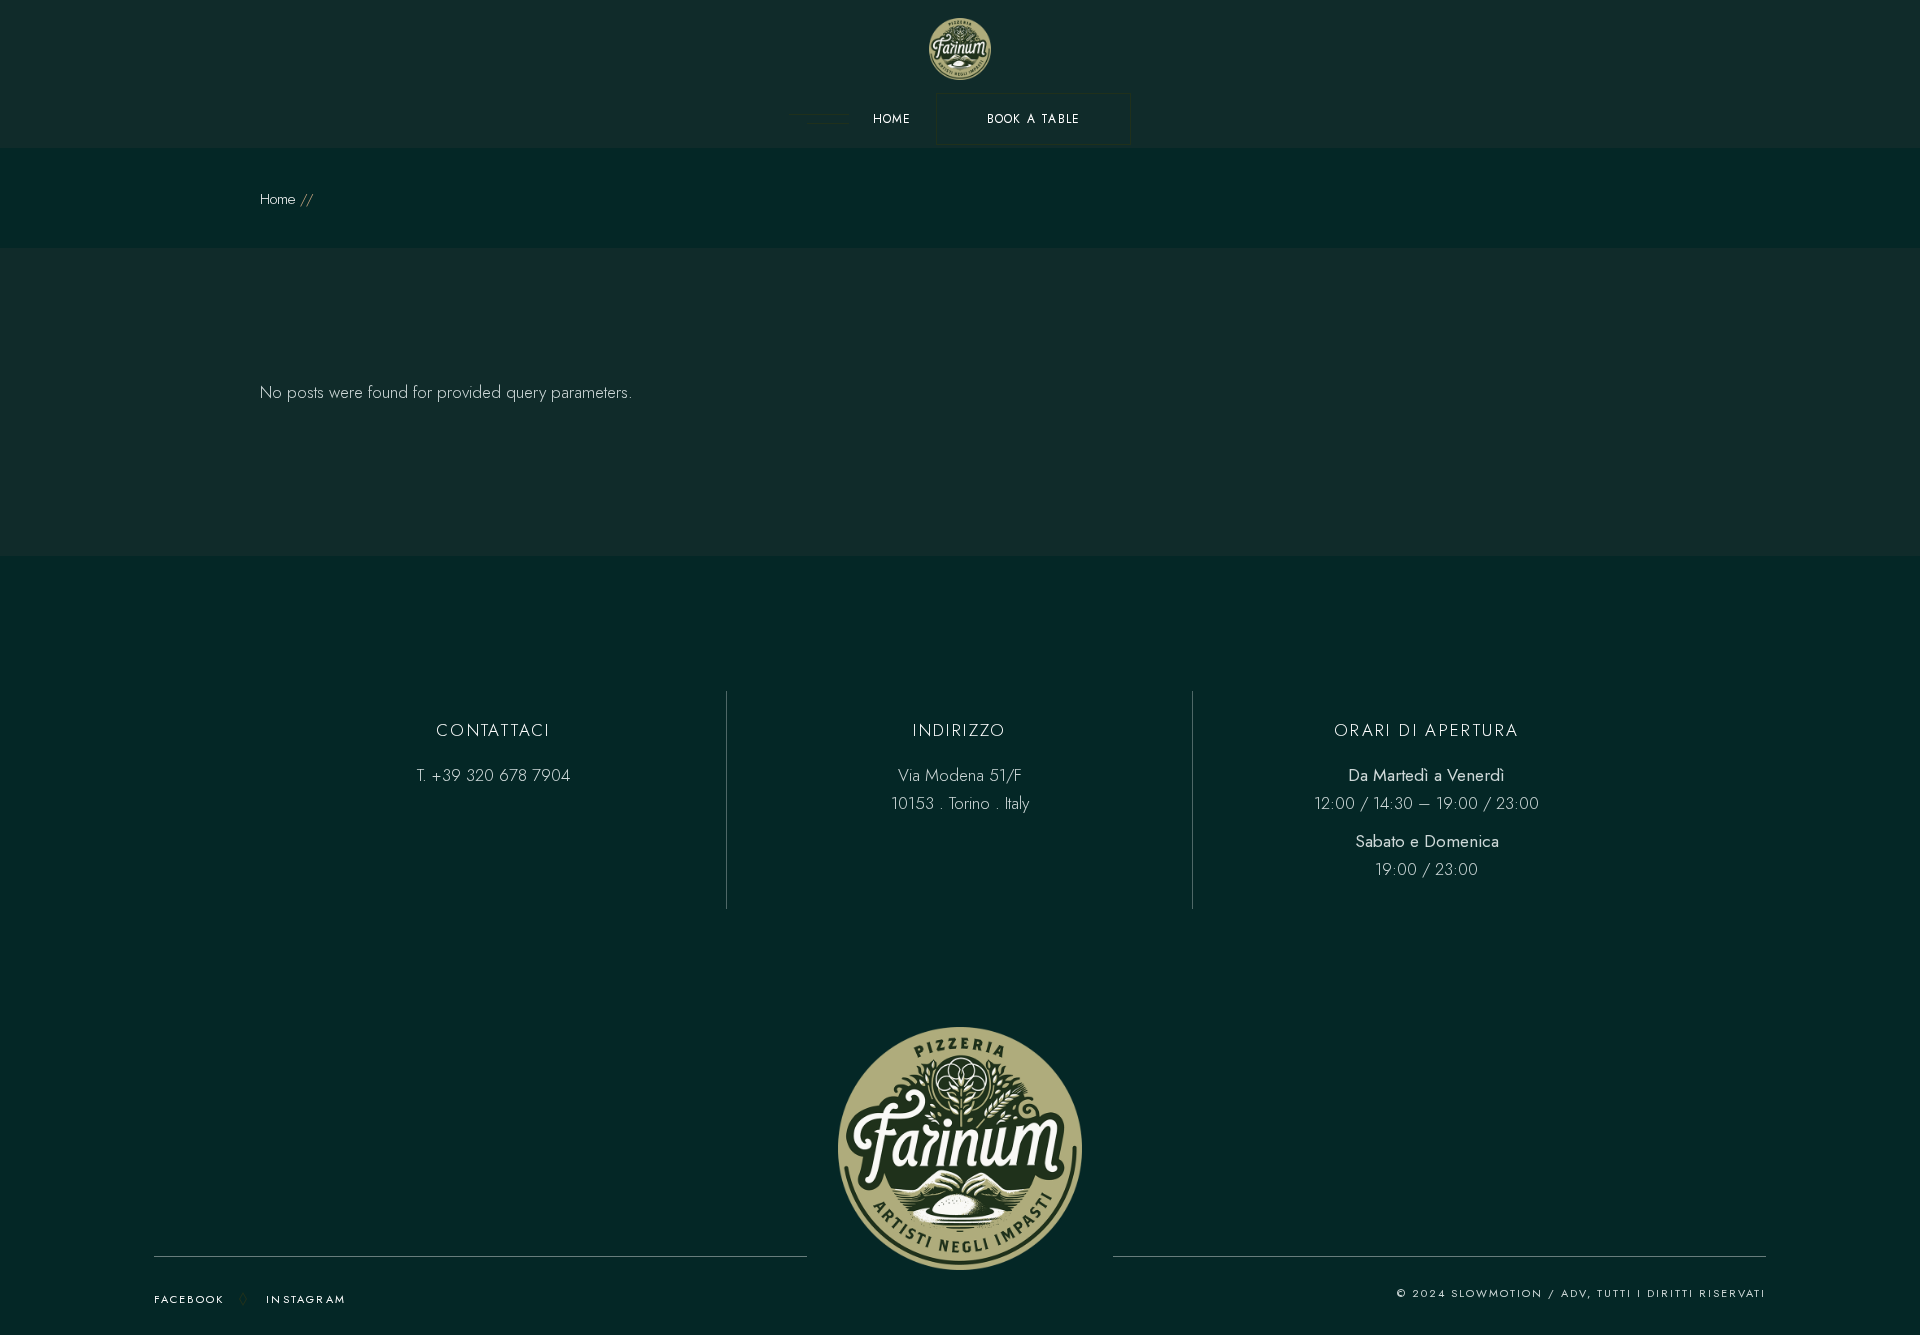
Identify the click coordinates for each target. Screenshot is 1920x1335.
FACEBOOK (189, 1299)
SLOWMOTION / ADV (1519, 1293)
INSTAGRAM (306, 1299)
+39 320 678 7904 (501, 775)
